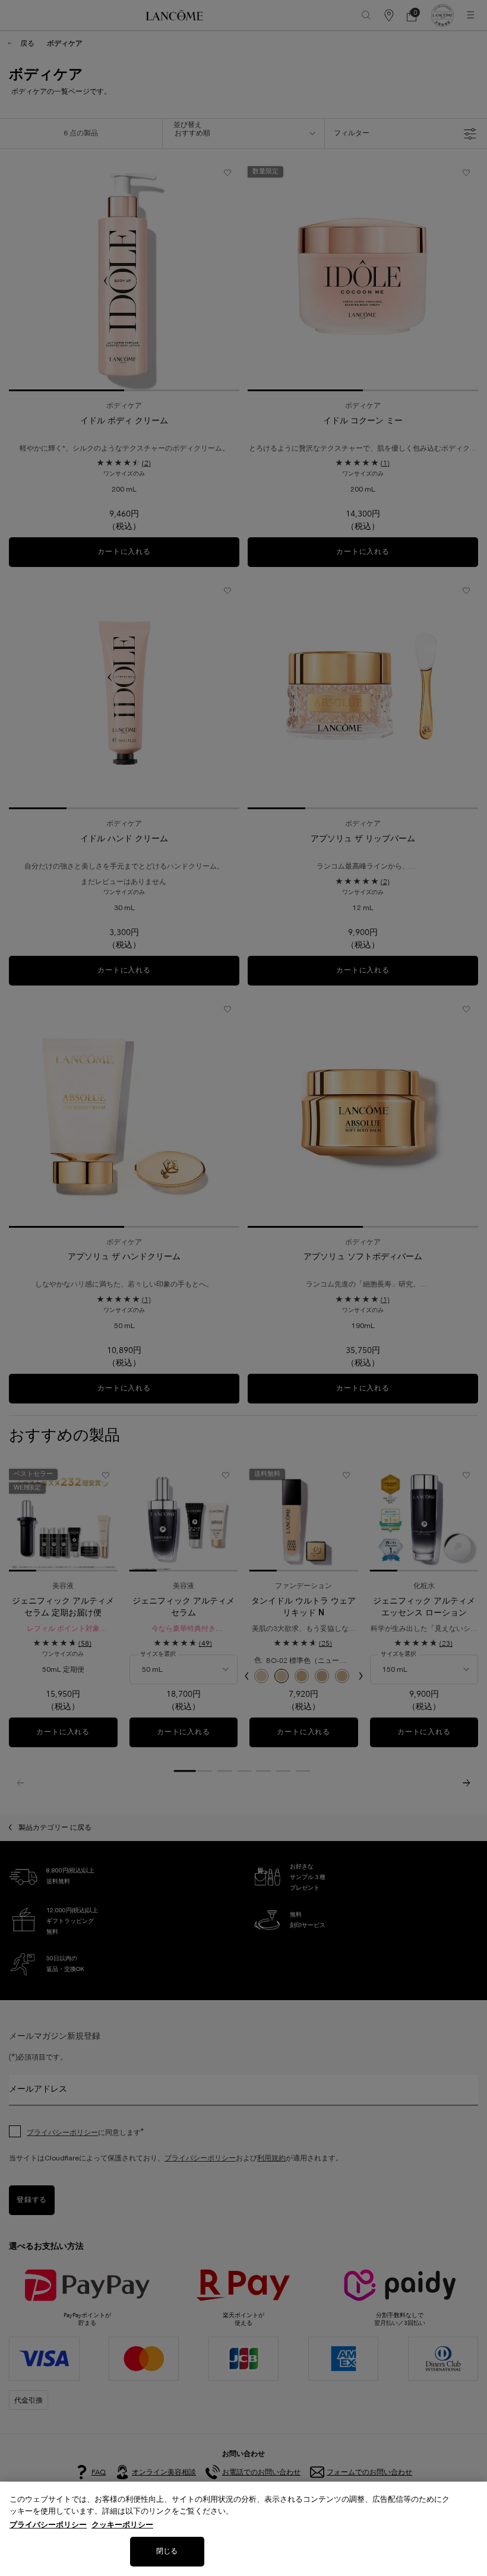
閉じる (167, 2551)
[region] (243, 2529)
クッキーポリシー (122, 2525)
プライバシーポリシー (48, 2525)
